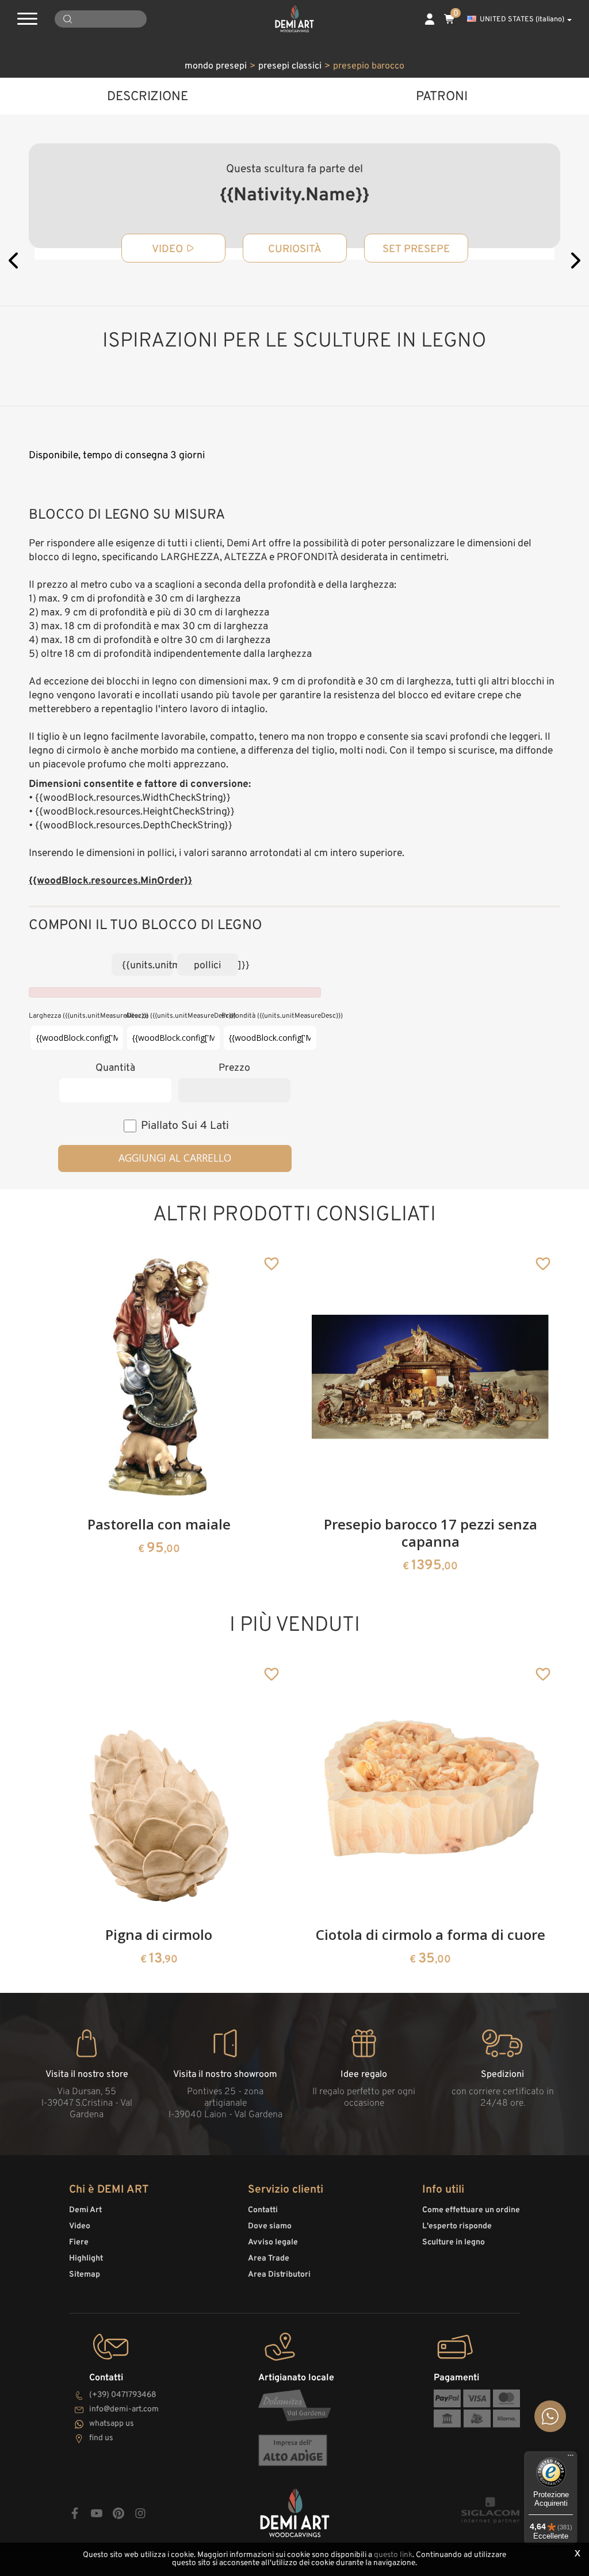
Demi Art (85, 2210)
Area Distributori (279, 2275)
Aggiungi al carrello (175, 1158)
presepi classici (290, 66)
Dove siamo (270, 2226)
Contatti (263, 2210)
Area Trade (269, 2259)
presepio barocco (369, 66)
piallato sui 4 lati (185, 1126)
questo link (393, 2555)
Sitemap (85, 2275)
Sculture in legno (454, 2242)
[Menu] (571, 2458)
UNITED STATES (522, 20)
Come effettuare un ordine (471, 2210)
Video (80, 2226)
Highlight (86, 2259)
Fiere (79, 2242)
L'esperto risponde (457, 2226)
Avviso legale (273, 2242)
